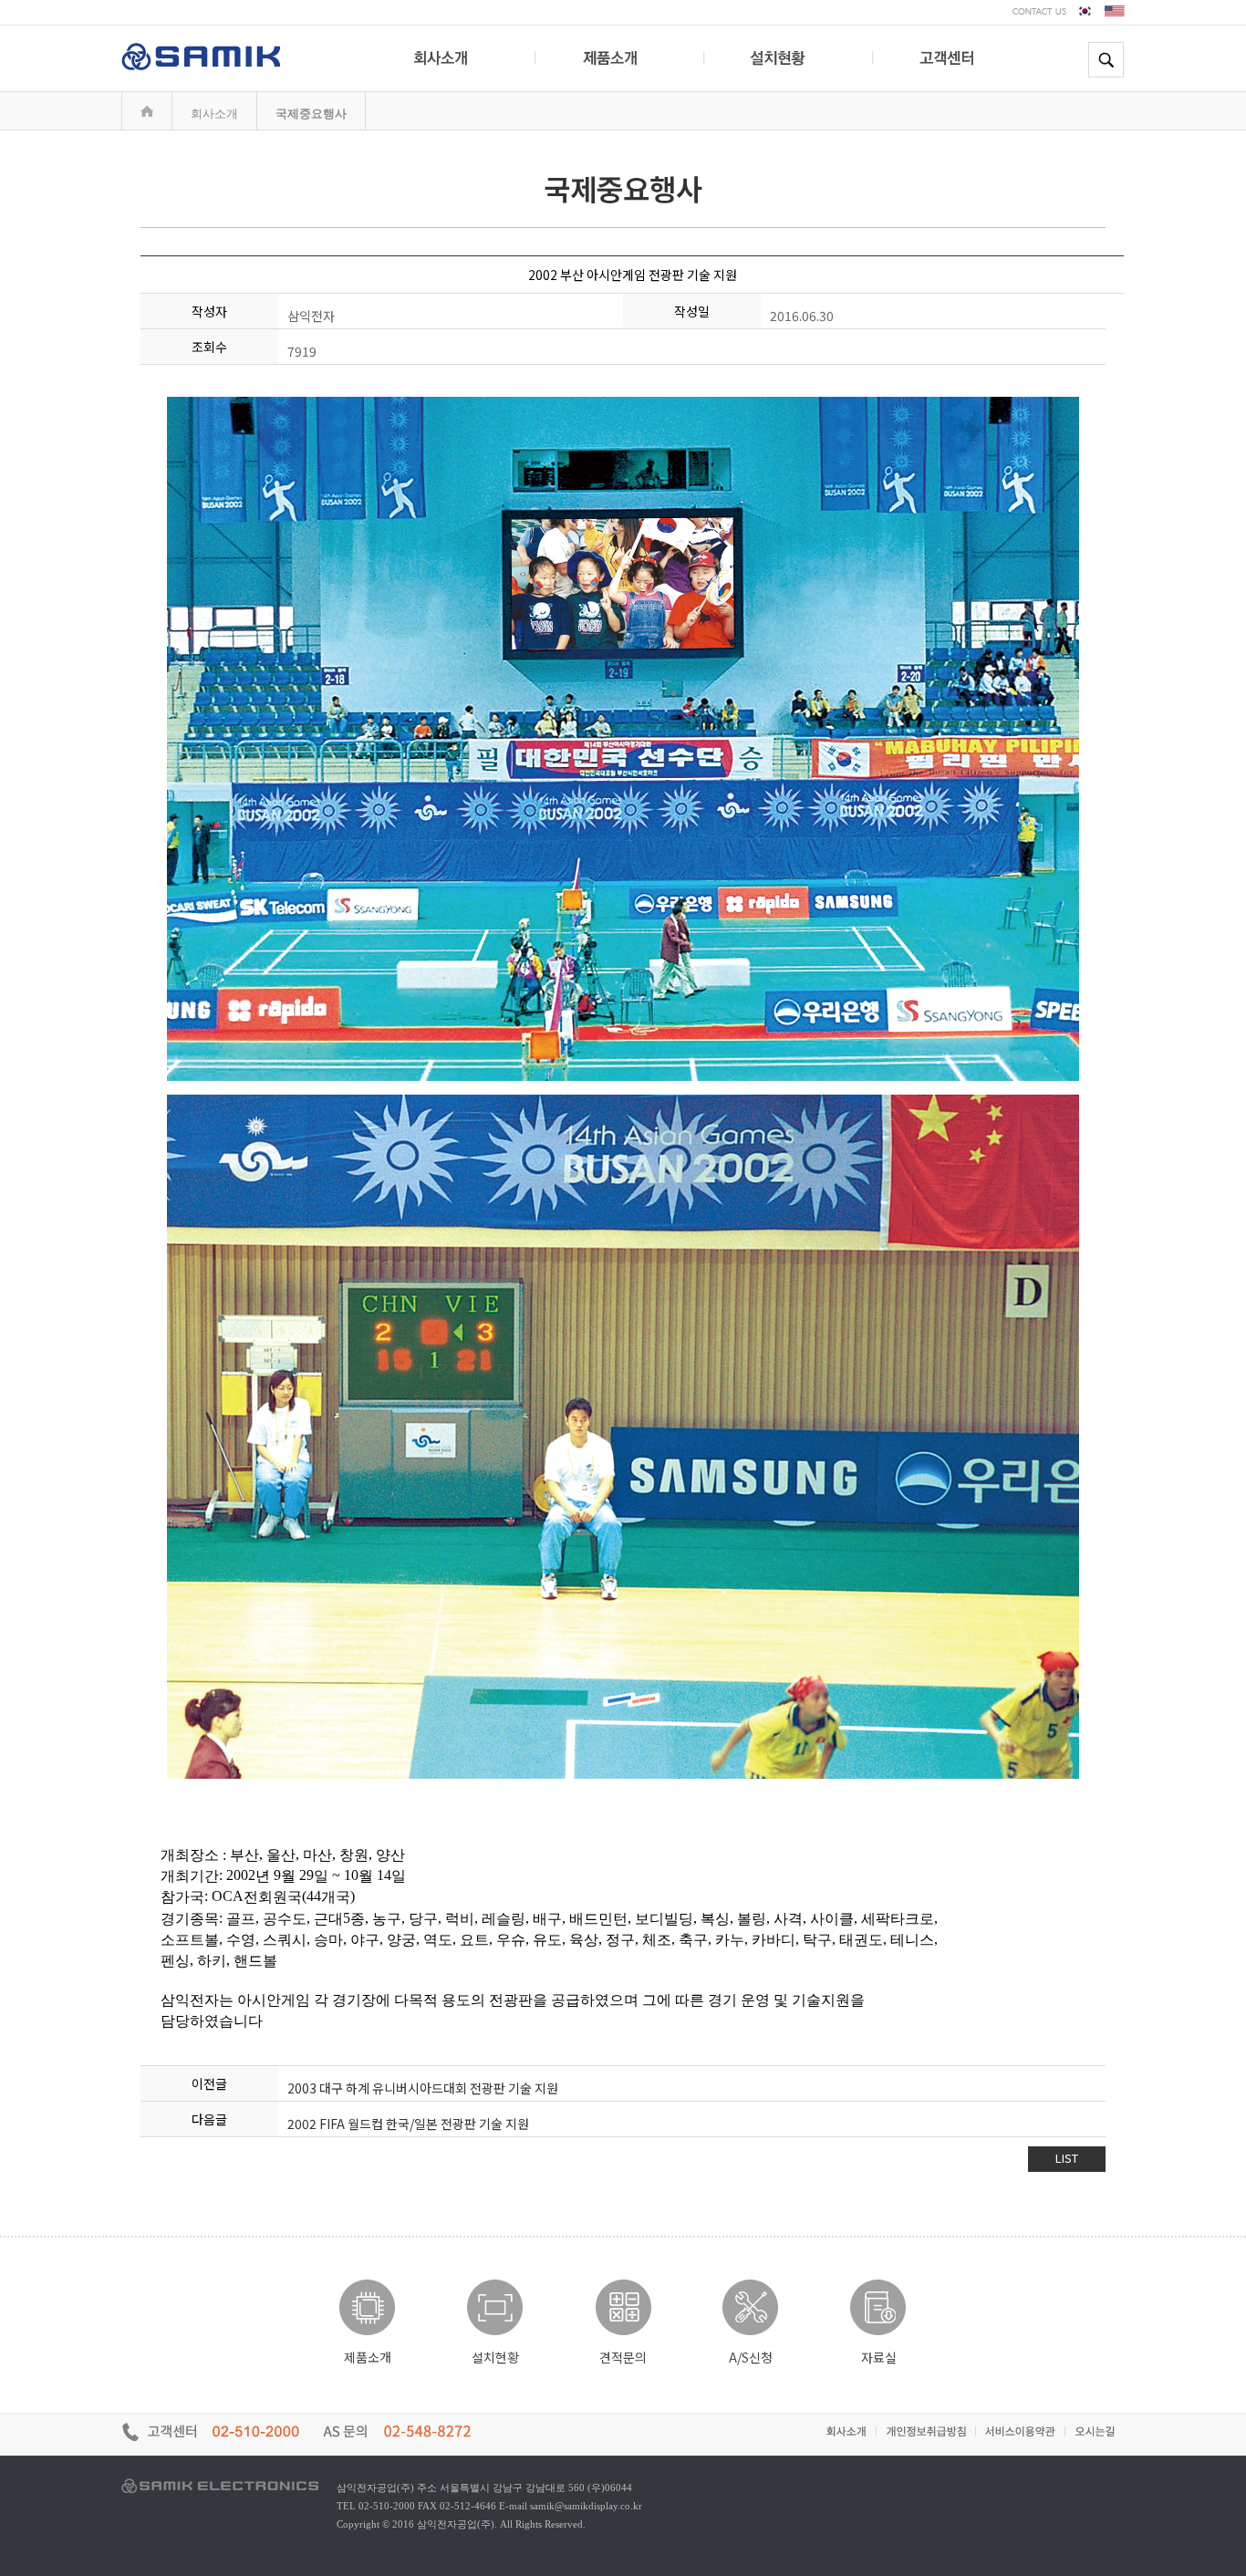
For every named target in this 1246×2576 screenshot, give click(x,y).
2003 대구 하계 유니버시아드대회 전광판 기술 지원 (423, 2088)
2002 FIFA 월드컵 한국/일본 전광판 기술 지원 (408, 2124)
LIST (1067, 2158)
